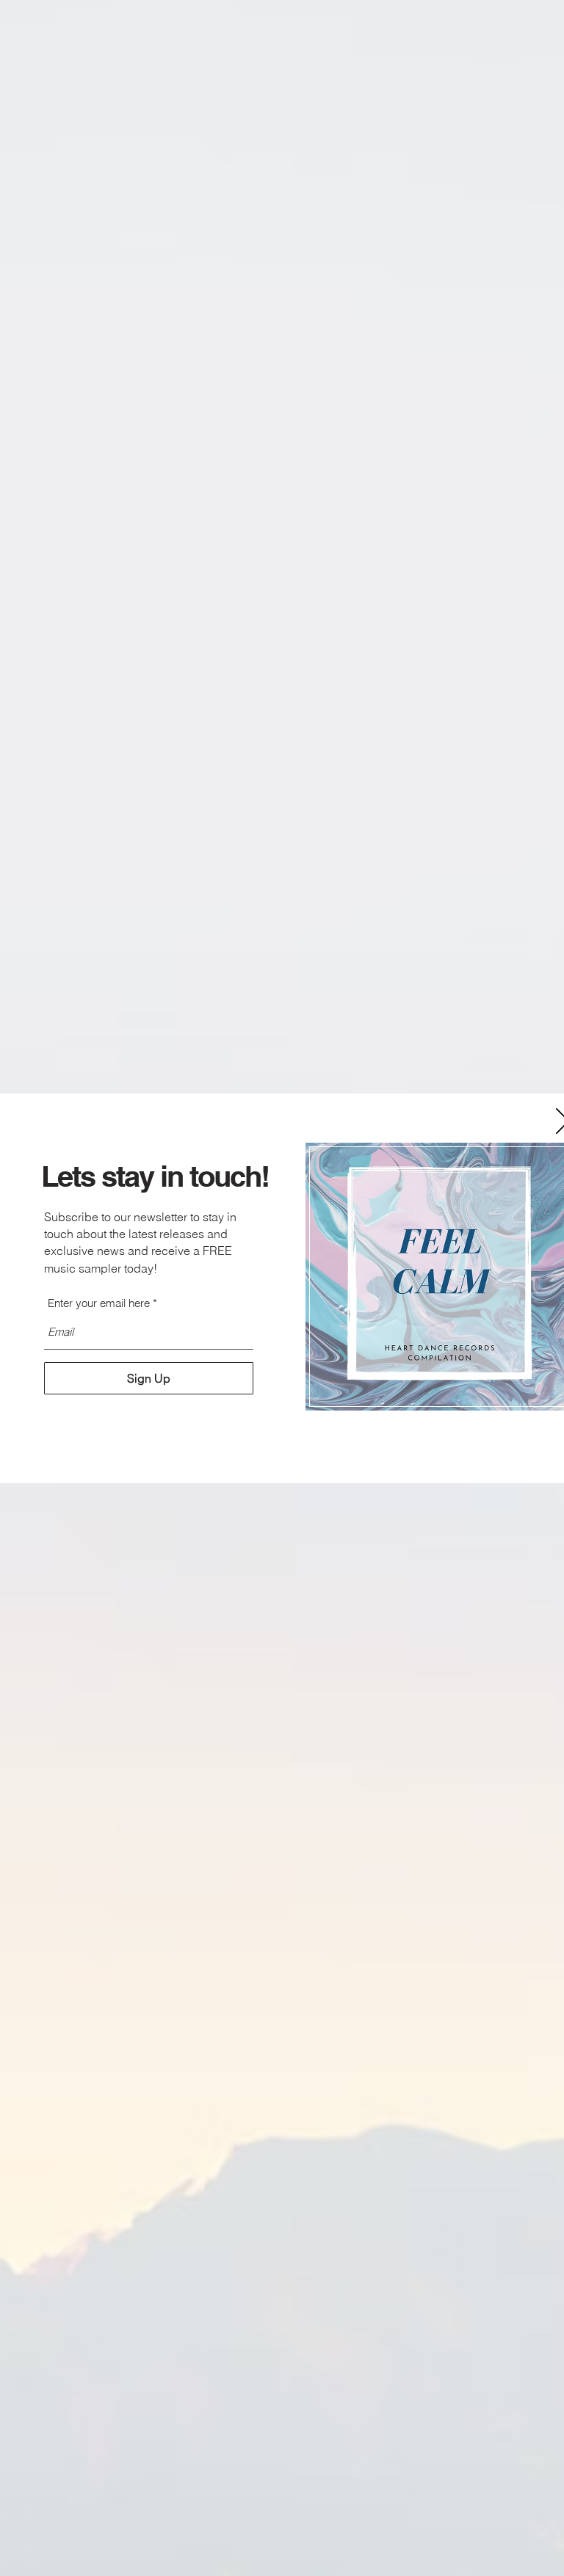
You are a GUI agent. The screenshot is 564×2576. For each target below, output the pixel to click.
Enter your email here (99, 1303)
